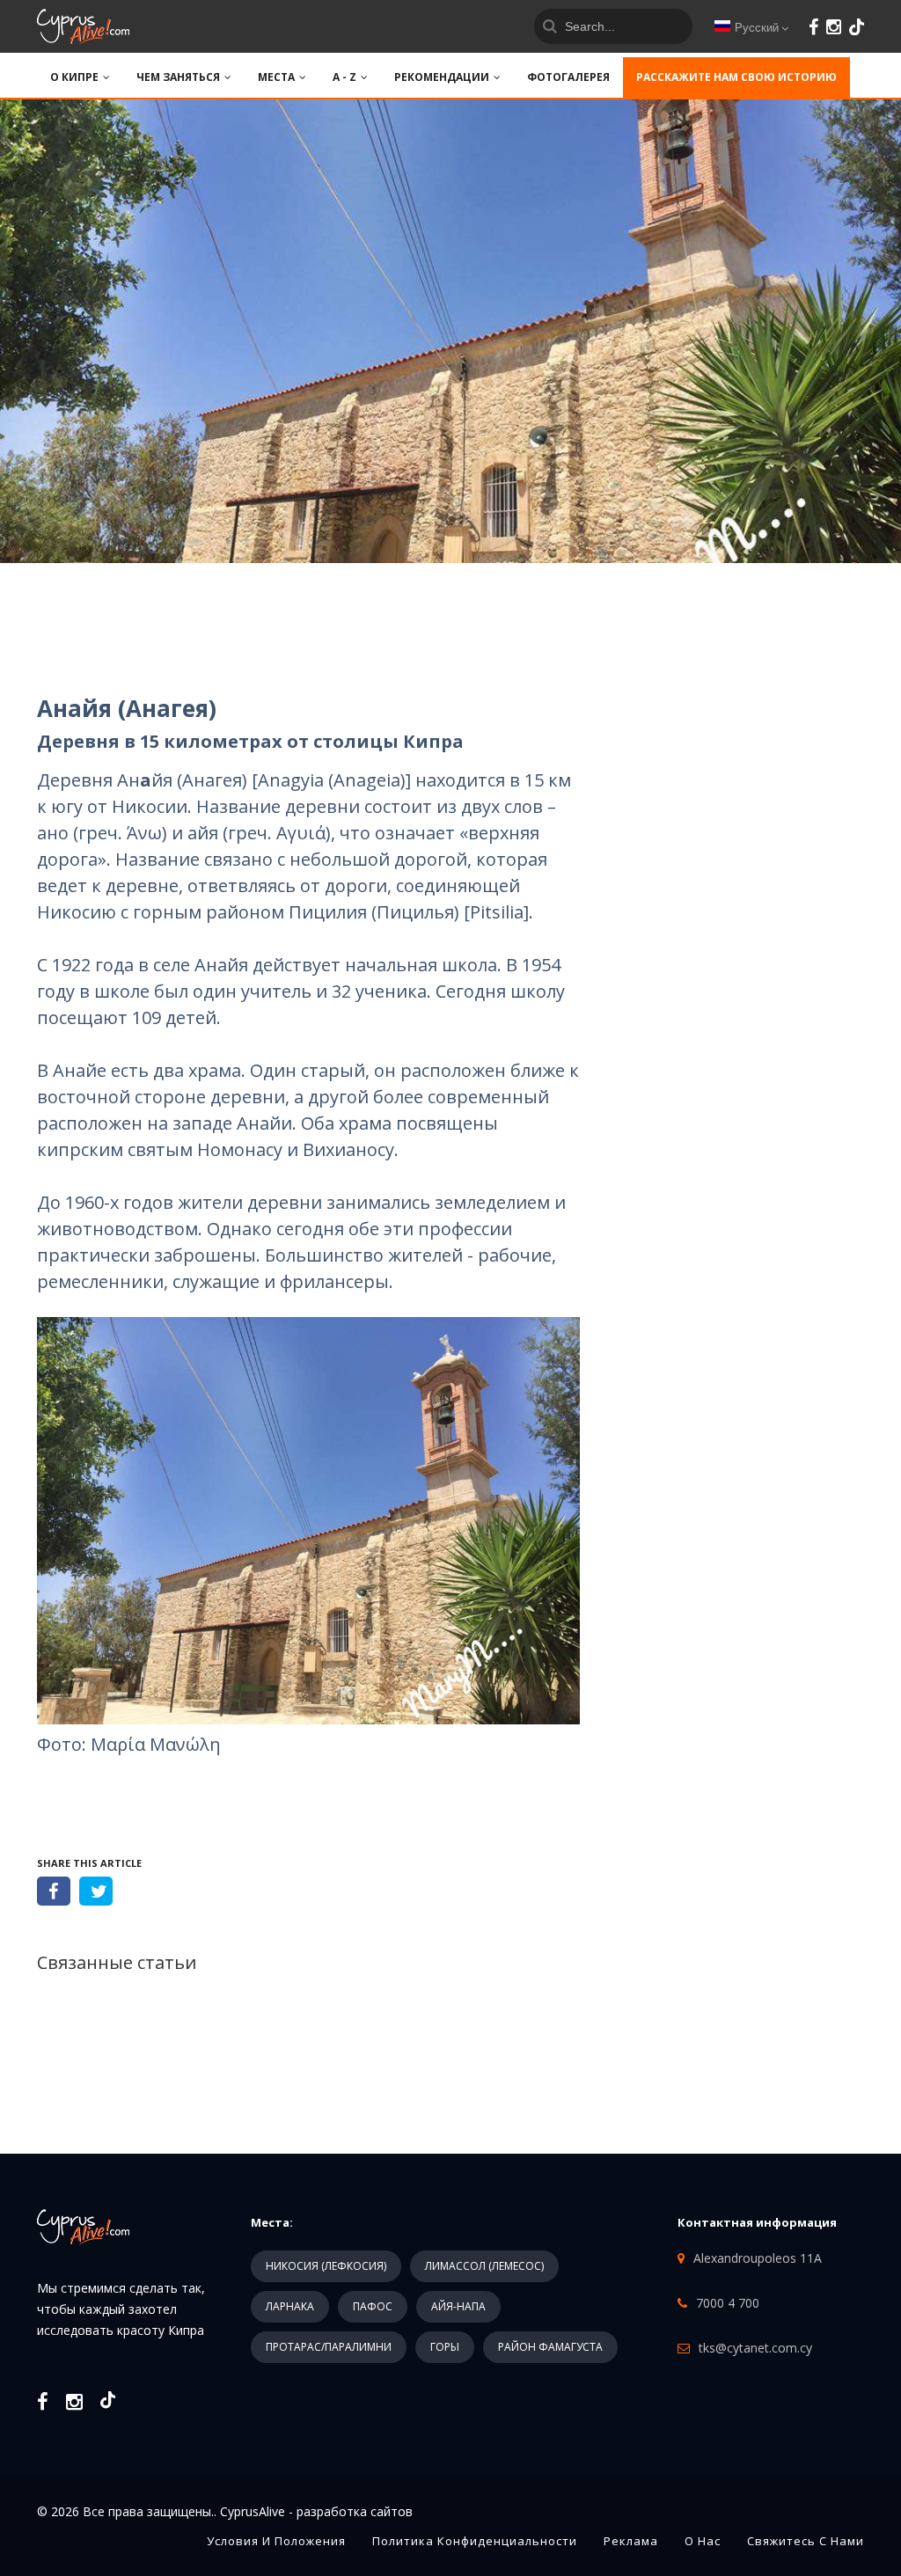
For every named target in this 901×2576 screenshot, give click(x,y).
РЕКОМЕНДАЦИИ (442, 77)
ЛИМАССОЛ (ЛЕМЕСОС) (484, 2266)
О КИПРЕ (74, 77)
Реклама (631, 2541)
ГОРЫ (445, 2347)
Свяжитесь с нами (806, 2541)
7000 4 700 (728, 2303)
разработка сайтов (355, 2511)
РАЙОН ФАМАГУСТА (550, 2347)
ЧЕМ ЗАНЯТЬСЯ (178, 77)
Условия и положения (276, 2541)
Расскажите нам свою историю (736, 77)
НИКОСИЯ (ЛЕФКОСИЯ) (326, 2266)
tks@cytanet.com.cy (755, 2348)
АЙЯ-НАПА (458, 2306)
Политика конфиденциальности (475, 2541)
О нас (703, 2541)
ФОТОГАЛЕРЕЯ (568, 77)
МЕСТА (276, 77)
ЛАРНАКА (290, 2306)
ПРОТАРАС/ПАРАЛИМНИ (329, 2347)
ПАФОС (373, 2306)
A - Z (344, 77)
